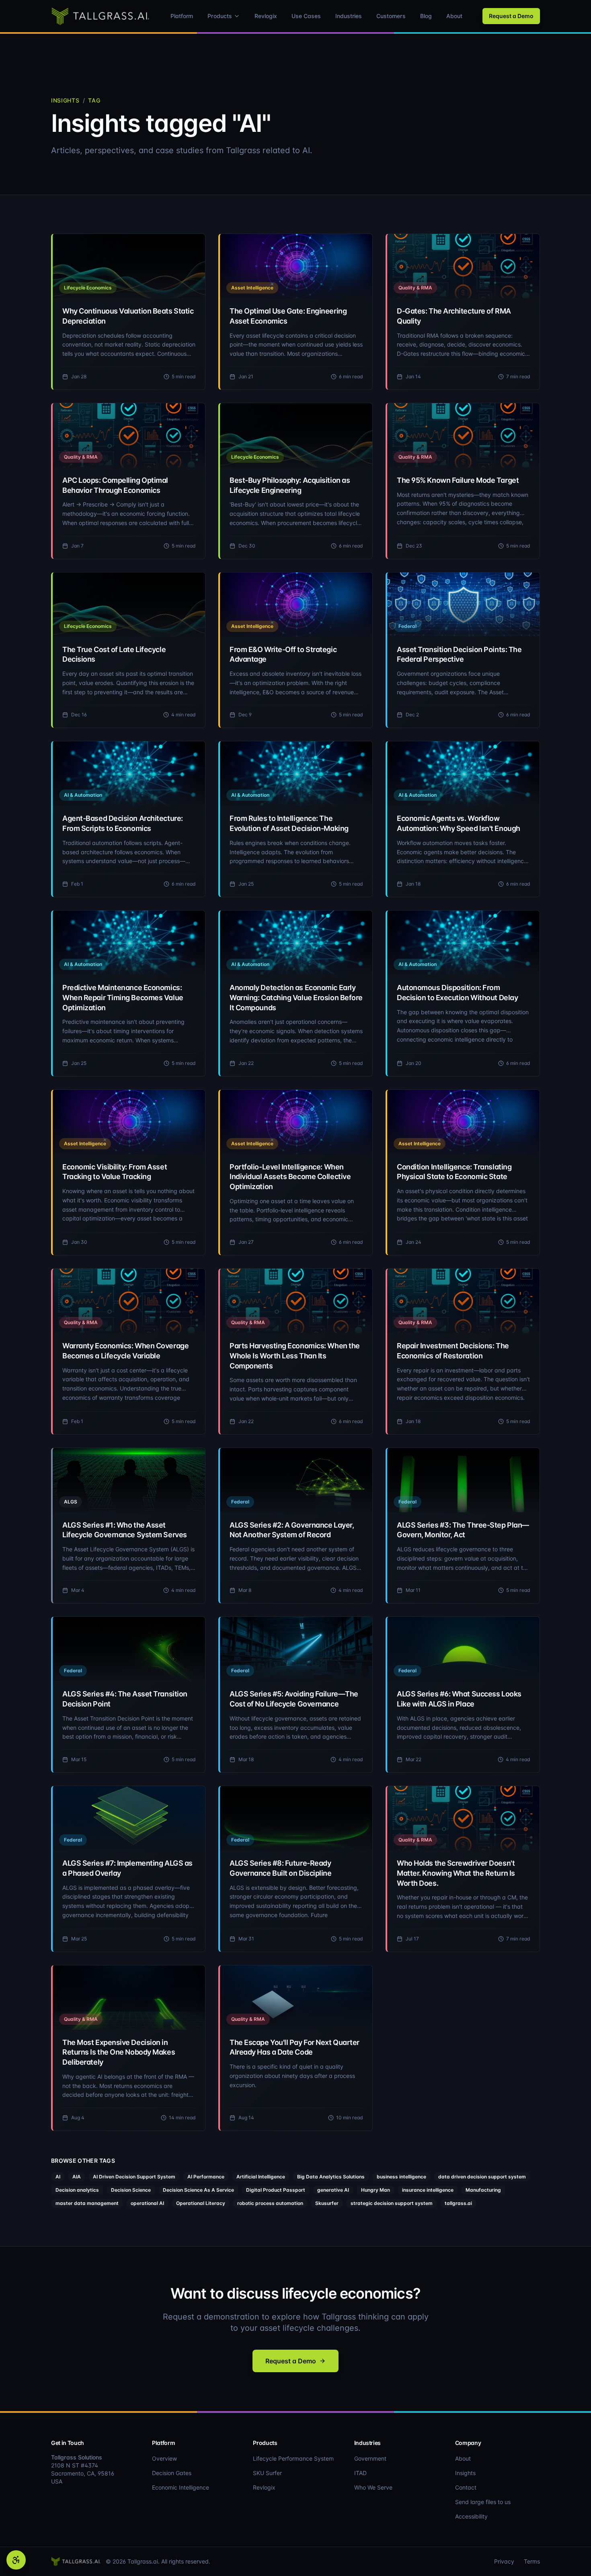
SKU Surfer (267, 2473)
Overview (164, 2458)
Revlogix (266, 16)
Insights (65, 100)
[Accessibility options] (16, 2560)
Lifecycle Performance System (293, 2458)
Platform (182, 16)
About (454, 16)
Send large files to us (483, 2502)
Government (370, 2458)
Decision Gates (172, 2473)
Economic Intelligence (181, 2487)
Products (220, 16)
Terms (532, 2561)
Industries (349, 16)
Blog (426, 16)
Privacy (504, 2561)
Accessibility (471, 2516)
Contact (466, 2487)
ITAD (360, 2473)
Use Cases (306, 16)
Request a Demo (511, 16)
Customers (391, 16)
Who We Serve (373, 2487)
